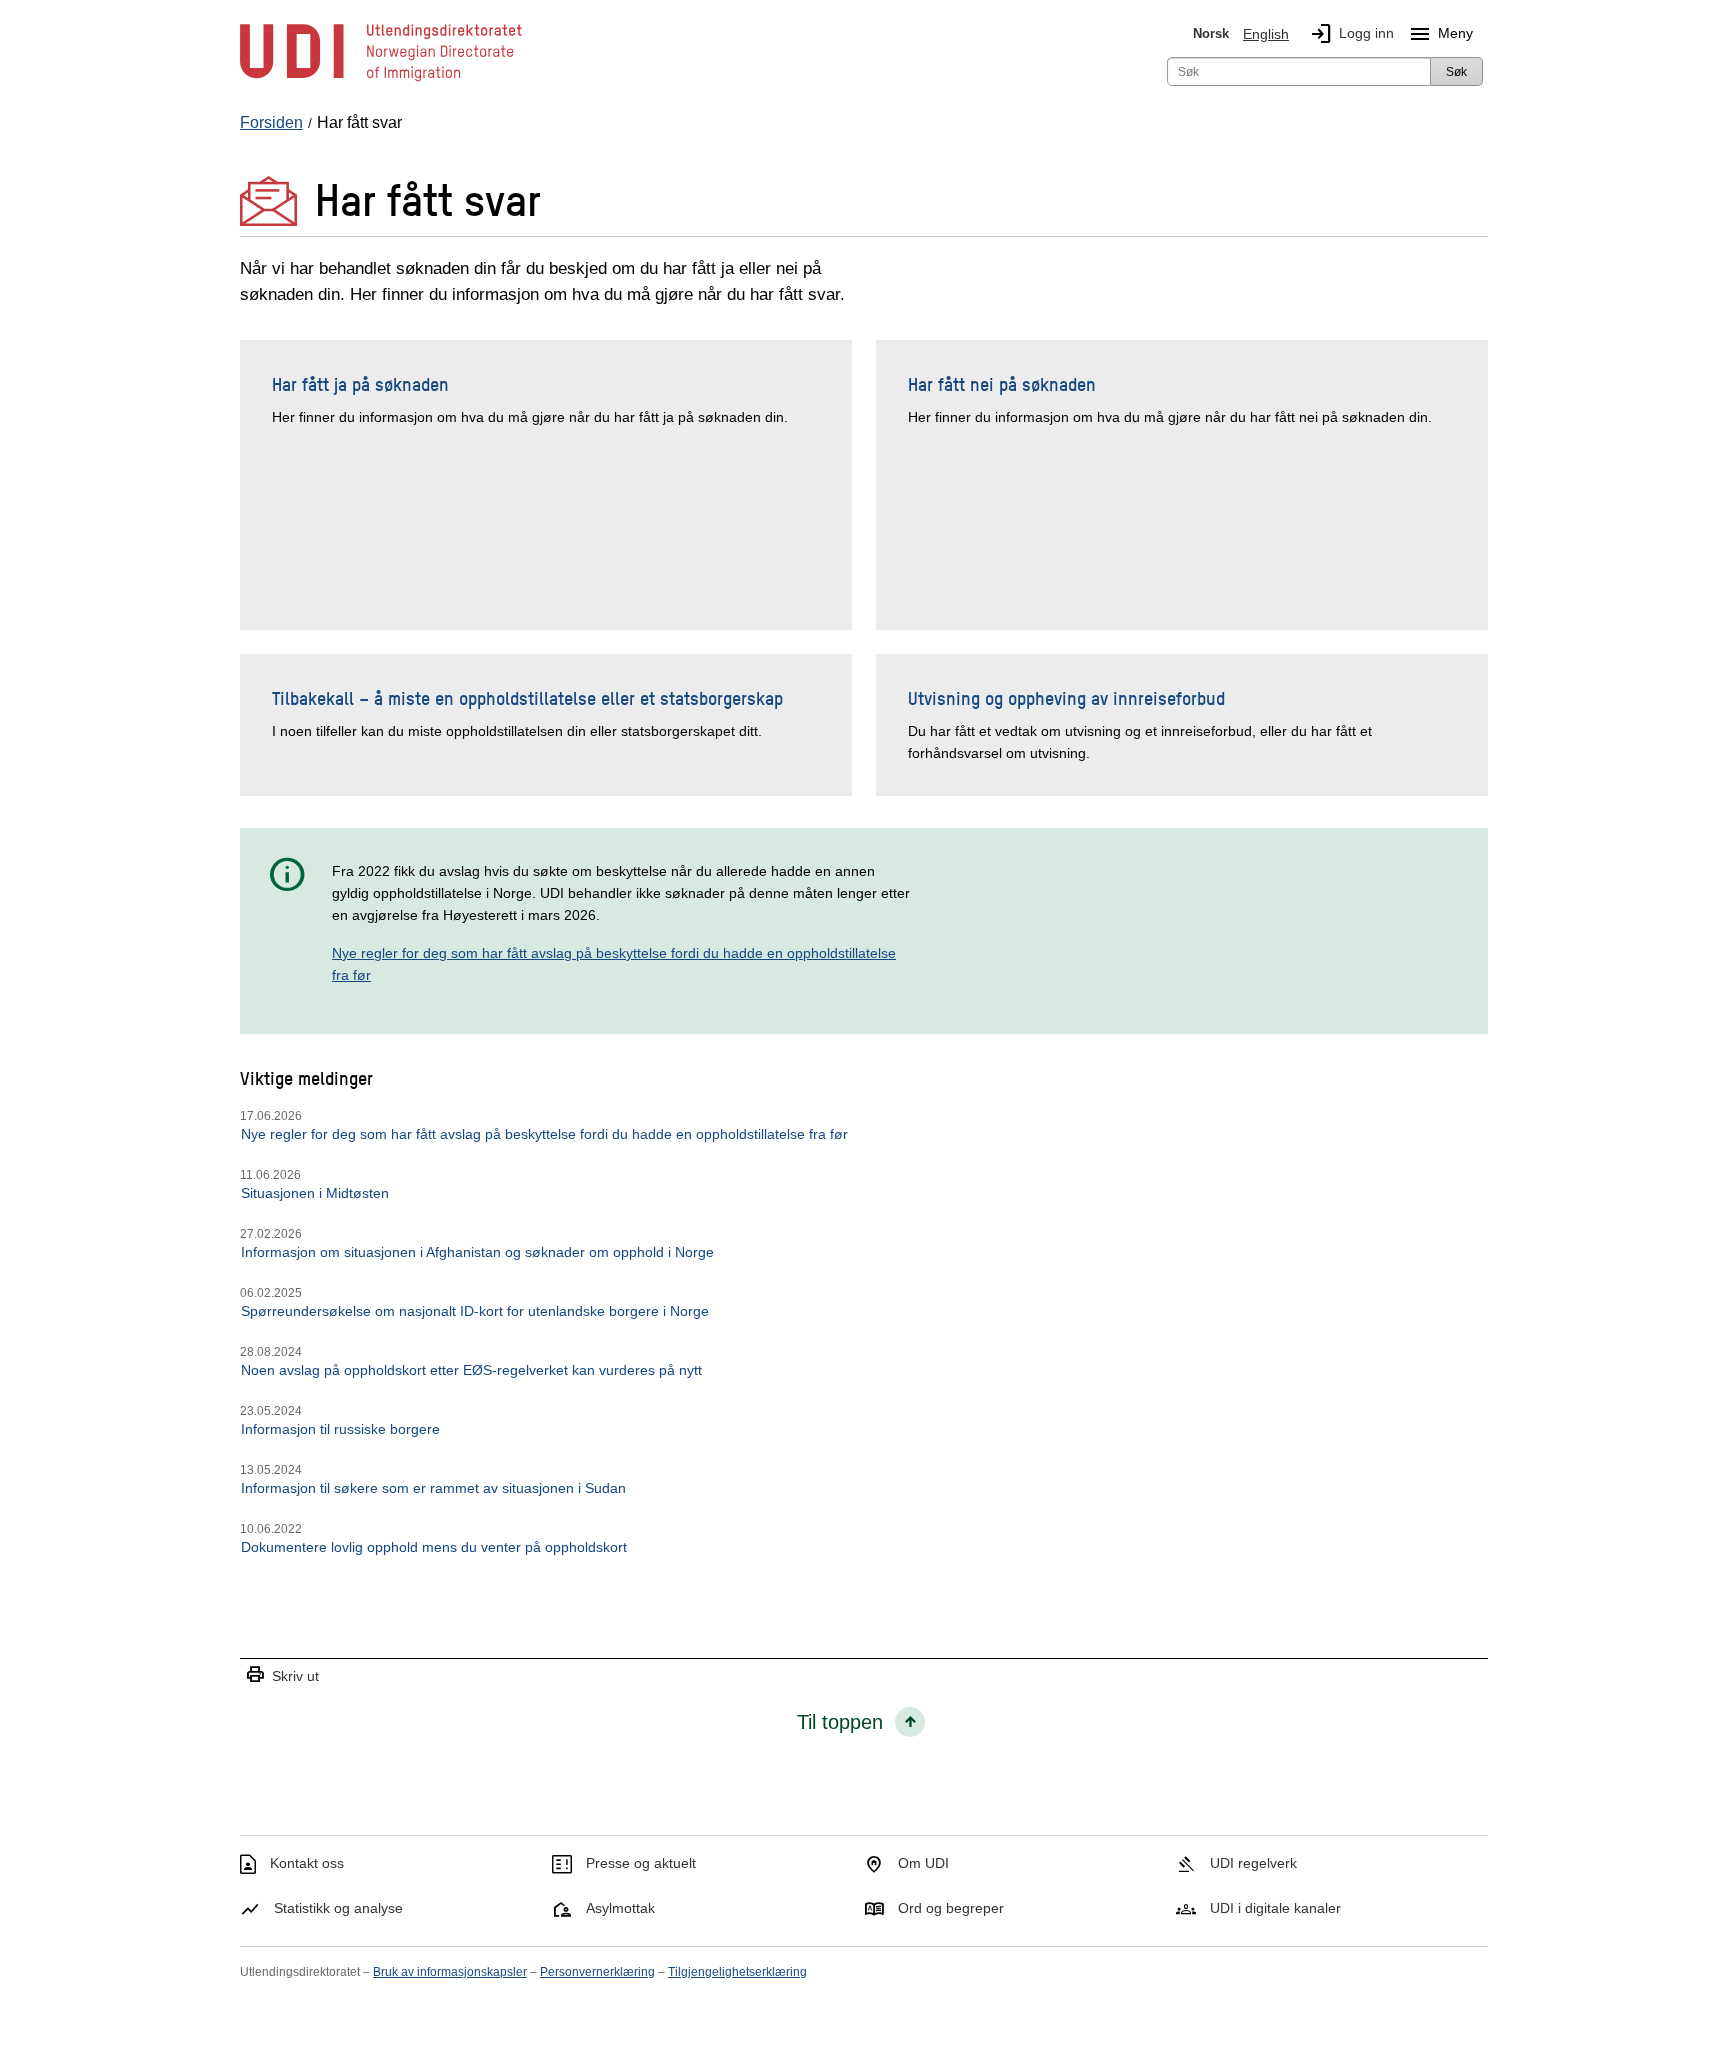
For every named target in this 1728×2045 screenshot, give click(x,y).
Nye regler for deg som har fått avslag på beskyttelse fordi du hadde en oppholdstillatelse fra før (544, 1134)
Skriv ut (282, 1675)
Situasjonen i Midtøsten (315, 1193)
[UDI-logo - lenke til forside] (381, 80)
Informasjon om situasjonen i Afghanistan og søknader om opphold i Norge (477, 1252)
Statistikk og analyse (338, 1908)
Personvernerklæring (597, 1972)
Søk (1456, 72)
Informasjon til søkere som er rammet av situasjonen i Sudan (433, 1488)
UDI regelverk (1253, 1863)
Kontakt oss (307, 1863)
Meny (1440, 34)
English (1266, 34)
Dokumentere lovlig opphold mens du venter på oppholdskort (434, 1547)
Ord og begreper (951, 1908)
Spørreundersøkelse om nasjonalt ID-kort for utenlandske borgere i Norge (475, 1311)
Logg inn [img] (1351, 34)
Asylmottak (620, 1908)
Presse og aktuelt (641, 1863)
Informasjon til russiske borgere (340, 1429)
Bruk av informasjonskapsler (450, 1972)
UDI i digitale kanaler (1275, 1908)
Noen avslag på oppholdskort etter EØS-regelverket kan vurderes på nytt (471, 1370)
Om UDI (923, 1863)
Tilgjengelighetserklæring (737, 1972)
